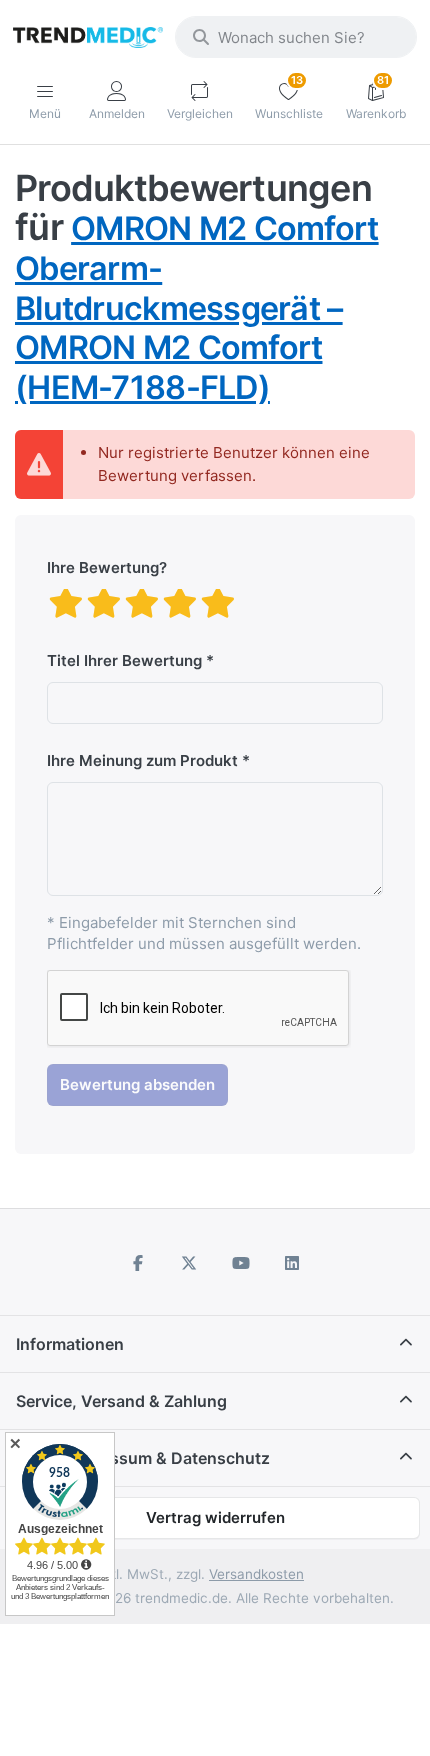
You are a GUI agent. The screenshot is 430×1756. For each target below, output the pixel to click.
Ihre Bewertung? (107, 567)
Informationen (70, 1344)
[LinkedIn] (293, 1263)
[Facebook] (138, 1263)
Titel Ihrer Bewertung (124, 660)
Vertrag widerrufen (215, 1517)
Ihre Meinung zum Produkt (142, 760)
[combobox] (296, 37)
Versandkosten (256, 1574)
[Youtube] (241, 1263)
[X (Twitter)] (189, 1263)
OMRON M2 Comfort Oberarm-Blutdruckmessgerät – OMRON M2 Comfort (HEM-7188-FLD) (197, 307)
